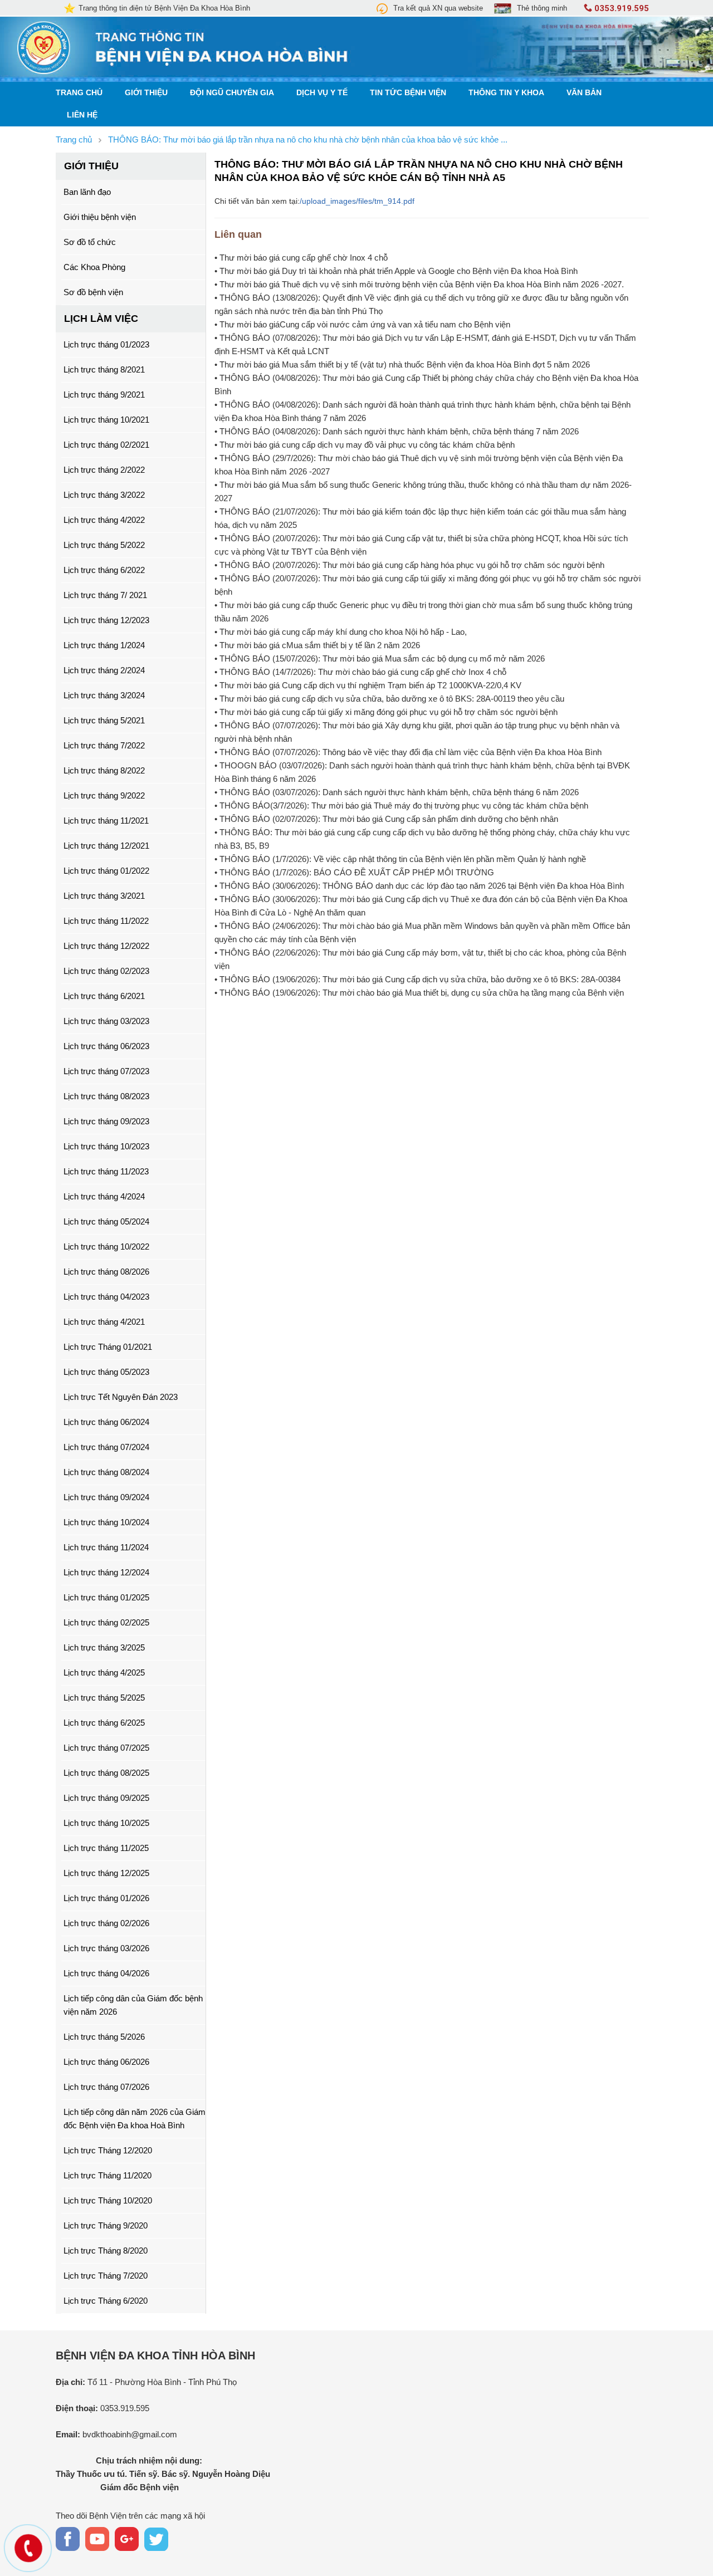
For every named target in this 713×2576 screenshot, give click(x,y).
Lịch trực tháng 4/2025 (104, 1673)
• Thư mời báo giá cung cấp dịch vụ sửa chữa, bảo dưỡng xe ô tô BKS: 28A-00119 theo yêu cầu (389, 699)
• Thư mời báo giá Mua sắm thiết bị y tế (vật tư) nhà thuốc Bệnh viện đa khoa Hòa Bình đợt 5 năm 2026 (402, 364)
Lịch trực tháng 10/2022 (106, 1247)
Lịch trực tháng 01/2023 (106, 344)
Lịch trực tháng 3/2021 (104, 896)
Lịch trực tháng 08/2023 (106, 1096)
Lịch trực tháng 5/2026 (104, 2037)
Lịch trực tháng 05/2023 (106, 1372)
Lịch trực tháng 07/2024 (106, 1447)
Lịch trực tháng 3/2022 (104, 495)
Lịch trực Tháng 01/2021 (108, 1347)
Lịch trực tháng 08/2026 (106, 1272)
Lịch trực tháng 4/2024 (104, 1196)
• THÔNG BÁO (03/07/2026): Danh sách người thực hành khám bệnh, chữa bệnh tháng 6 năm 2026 (397, 792)
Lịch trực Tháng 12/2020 (108, 2150)
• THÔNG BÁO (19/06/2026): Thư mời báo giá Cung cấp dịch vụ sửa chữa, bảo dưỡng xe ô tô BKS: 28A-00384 (417, 979)
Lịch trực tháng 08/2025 (106, 1773)
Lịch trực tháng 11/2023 (106, 1171)
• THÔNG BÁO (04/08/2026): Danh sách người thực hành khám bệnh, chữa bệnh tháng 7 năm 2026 (397, 431)
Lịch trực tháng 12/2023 (106, 620)
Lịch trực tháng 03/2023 (106, 1021)
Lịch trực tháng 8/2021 (104, 369)
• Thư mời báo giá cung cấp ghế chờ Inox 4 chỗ (301, 258)
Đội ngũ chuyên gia (232, 93)
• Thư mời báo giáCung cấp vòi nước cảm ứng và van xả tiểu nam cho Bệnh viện (362, 324)
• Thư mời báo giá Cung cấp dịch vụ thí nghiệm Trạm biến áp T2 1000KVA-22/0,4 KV (368, 685)
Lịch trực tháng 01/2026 (106, 1898)
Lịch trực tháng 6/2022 (104, 570)
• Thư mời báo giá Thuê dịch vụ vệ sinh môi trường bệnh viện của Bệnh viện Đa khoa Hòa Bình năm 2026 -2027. (419, 284)
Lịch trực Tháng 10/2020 (108, 2200)
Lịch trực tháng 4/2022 (104, 520)
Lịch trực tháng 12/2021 (106, 846)
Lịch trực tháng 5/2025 (104, 1698)
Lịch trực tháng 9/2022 (104, 795)
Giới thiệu (146, 93)
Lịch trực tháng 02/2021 (106, 445)
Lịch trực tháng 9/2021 (104, 395)
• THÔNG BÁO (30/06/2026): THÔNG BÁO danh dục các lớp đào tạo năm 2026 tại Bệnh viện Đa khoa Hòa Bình (419, 886)
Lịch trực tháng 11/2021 (106, 821)
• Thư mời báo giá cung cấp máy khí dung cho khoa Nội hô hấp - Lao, (341, 632)
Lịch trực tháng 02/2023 (106, 971)
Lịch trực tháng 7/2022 (104, 745)
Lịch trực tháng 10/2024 (106, 1522)
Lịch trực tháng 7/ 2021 (105, 595)
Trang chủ (79, 93)
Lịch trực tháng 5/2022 (104, 545)
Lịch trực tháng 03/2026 (106, 1948)
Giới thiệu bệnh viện (100, 217)
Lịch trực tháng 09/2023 (106, 1121)
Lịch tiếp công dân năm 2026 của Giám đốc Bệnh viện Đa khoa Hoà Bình (135, 2119)
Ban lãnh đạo (87, 192)
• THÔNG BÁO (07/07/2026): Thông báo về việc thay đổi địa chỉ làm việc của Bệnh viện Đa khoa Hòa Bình (408, 752)
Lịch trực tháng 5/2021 (104, 720)
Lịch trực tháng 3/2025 (104, 1647)
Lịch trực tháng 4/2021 (104, 1322)
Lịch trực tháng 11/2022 (106, 921)
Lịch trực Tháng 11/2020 (108, 2175)
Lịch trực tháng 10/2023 (106, 1146)
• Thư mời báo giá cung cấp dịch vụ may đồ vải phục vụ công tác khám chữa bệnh (365, 445)
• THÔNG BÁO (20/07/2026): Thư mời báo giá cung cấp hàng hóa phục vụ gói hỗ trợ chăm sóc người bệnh (409, 565)
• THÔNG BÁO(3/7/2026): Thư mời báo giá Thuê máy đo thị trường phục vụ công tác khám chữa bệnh (401, 805)
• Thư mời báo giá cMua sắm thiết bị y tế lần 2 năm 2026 (317, 645)
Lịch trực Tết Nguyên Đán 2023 (121, 1397)
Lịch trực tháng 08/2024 (106, 1472)
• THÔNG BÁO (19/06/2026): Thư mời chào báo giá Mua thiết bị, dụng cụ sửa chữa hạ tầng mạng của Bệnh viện (419, 993)
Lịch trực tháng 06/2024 (106, 1422)
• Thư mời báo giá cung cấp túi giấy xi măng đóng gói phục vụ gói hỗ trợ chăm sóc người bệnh (386, 712)
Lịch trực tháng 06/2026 (106, 2062)
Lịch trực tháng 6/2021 (104, 996)
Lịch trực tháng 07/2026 (106, 2087)
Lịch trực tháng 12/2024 (106, 1572)
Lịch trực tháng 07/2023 (106, 1071)
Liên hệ (82, 115)
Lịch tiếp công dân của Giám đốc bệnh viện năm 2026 (133, 2005)
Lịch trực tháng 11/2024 (106, 1547)
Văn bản (584, 93)
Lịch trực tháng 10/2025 (106, 1823)
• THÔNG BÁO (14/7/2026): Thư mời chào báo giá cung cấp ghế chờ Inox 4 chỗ (360, 672)
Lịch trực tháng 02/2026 (106, 1923)
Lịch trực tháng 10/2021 (106, 420)
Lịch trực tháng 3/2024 (104, 695)
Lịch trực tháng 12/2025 (106, 1873)
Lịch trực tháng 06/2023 (106, 1046)
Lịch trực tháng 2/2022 (104, 470)
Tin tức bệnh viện (408, 93)
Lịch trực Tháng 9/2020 (106, 2225)
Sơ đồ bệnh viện (93, 292)
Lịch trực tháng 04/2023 (106, 1297)
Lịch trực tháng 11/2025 (106, 1848)
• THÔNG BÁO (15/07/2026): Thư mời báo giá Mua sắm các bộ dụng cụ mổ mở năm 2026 (380, 658)
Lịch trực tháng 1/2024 (104, 645)
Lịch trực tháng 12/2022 (106, 946)
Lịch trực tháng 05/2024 (106, 1221)
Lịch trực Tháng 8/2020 (106, 2251)
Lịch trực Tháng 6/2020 (106, 2301)
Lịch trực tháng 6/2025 (104, 1723)
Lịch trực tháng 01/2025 (106, 1597)
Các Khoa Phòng (94, 267)
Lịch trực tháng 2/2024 (104, 670)
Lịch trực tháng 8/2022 (104, 770)
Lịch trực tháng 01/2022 (106, 871)
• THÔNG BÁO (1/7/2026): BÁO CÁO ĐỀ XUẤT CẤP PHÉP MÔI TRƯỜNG (354, 872)
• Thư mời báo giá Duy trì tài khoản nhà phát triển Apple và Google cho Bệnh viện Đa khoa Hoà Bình (396, 271)
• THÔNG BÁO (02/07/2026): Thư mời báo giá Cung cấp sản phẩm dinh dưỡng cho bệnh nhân (386, 819)
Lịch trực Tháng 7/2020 (106, 2276)
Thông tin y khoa (506, 93)
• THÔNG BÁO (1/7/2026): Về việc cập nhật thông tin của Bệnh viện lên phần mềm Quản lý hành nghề (400, 859)
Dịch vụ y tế (322, 93)
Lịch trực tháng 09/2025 (106, 1798)
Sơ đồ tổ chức (90, 242)
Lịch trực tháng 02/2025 (106, 1622)
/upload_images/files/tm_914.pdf (357, 201)
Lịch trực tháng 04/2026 (106, 1973)
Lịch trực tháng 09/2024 (106, 1497)
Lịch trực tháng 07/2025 (106, 1748)
